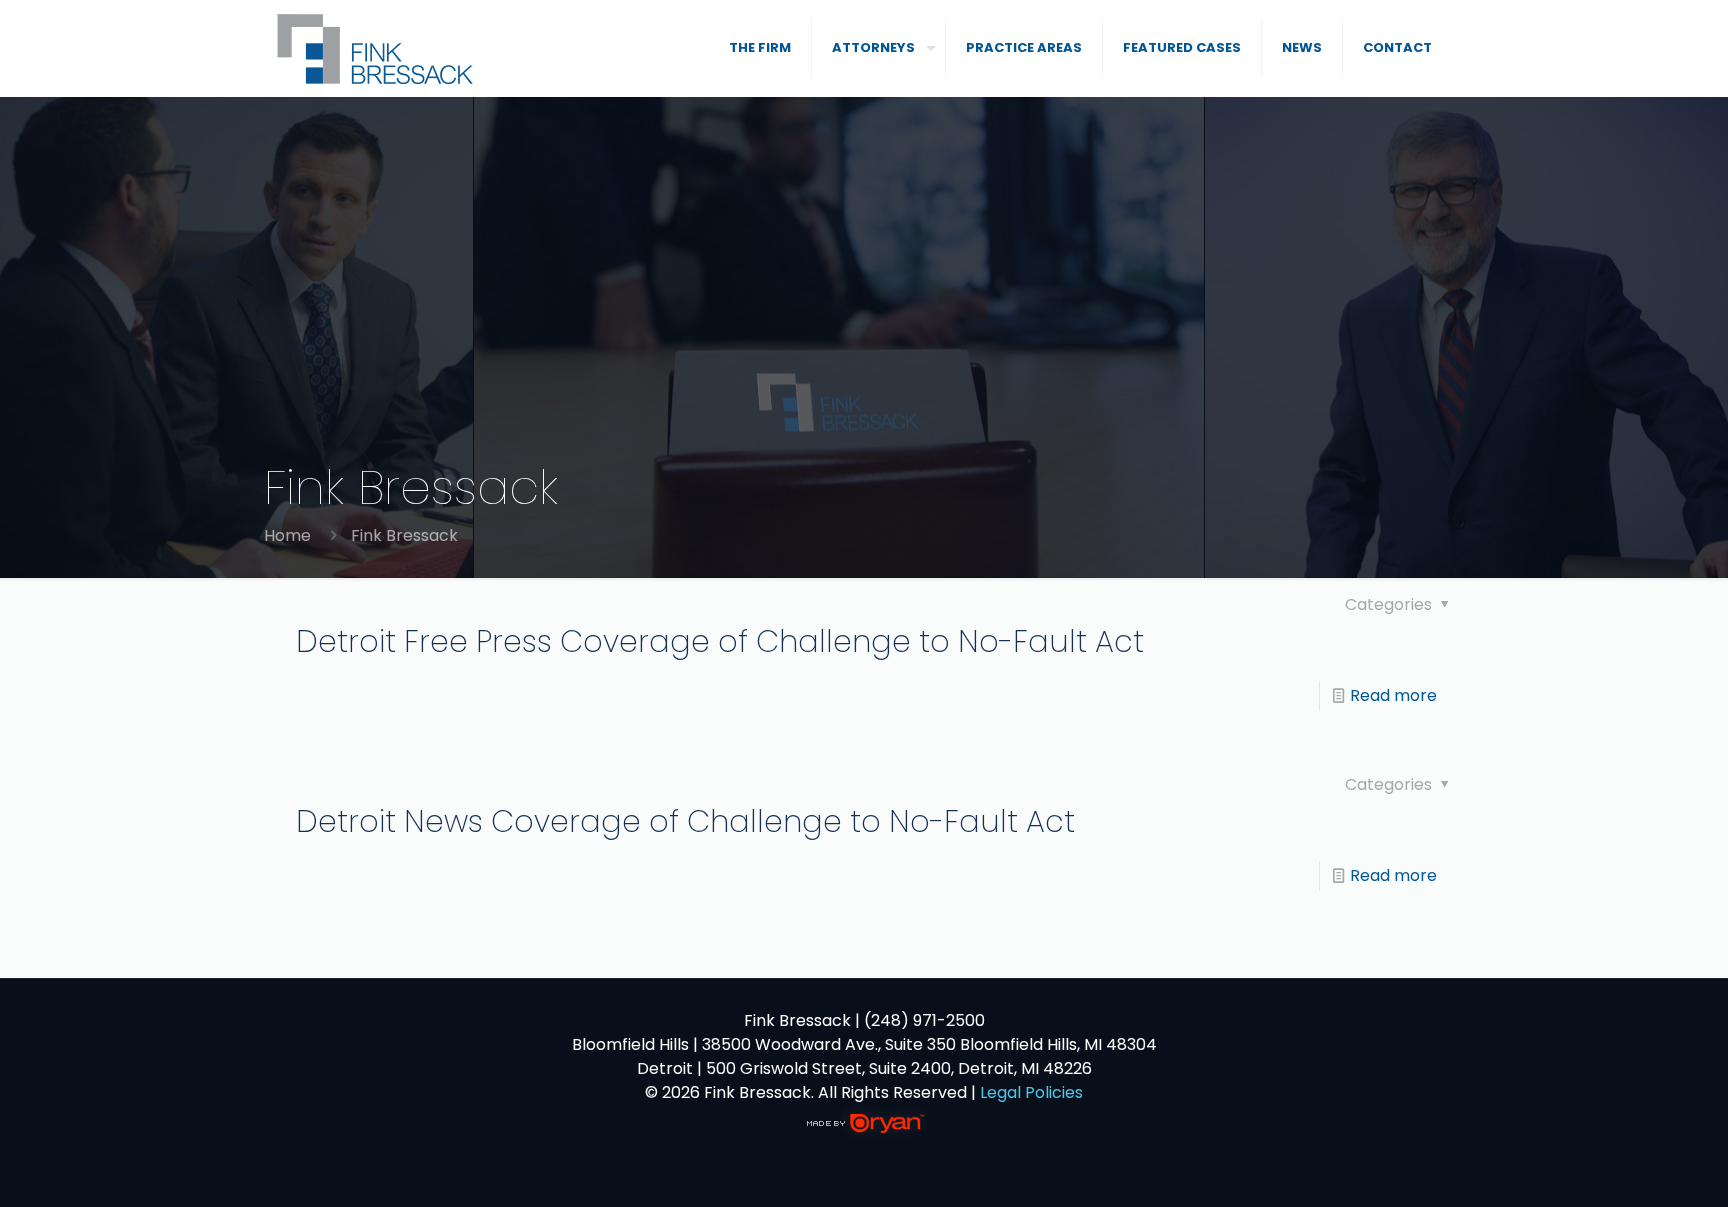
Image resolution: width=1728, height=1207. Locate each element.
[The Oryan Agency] (864, 1134)
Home (287, 535)
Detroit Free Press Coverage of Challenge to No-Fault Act (720, 641)
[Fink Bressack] (376, 48)
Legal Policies (1031, 1092)
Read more (1393, 695)
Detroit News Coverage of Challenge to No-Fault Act (685, 821)
